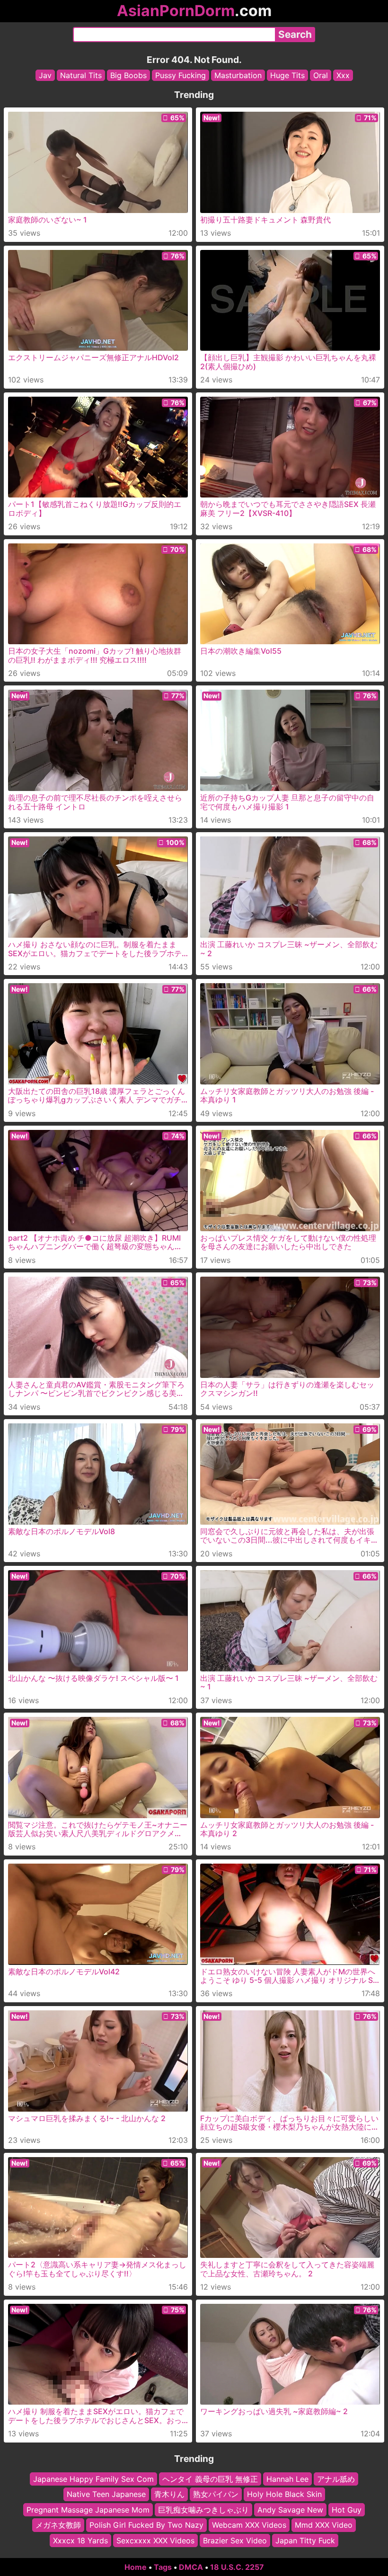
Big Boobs (128, 75)
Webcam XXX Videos (249, 2525)
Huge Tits (287, 75)
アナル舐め (336, 2479)
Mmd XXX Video (324, 2525)
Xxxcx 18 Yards (80, 2540)
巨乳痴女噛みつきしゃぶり (203, 2510)
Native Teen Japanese (106, 2495)
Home (136, 2567)
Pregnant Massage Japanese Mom (88, 2510)
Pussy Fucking (181, 75)
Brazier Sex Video (235, 2540)
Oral (321, 75)
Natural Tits (81, 75)
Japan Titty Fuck (305, 2540)
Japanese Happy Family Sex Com (93, 2479)
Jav (45, 75)
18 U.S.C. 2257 (237, 2567)
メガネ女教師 (58, 2525)
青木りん (169, 2495)
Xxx (343, 75)
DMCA (191, 2567)
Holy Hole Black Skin (284, 2495)
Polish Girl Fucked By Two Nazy (146, 2525)
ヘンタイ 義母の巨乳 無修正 (210, 2479)
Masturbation (238, 75)
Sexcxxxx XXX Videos (155, 2540)
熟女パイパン (216, 2495)
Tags (163, 2567)
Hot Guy (347, 2510)
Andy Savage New (290, 2510)
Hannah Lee (287, 2479)
